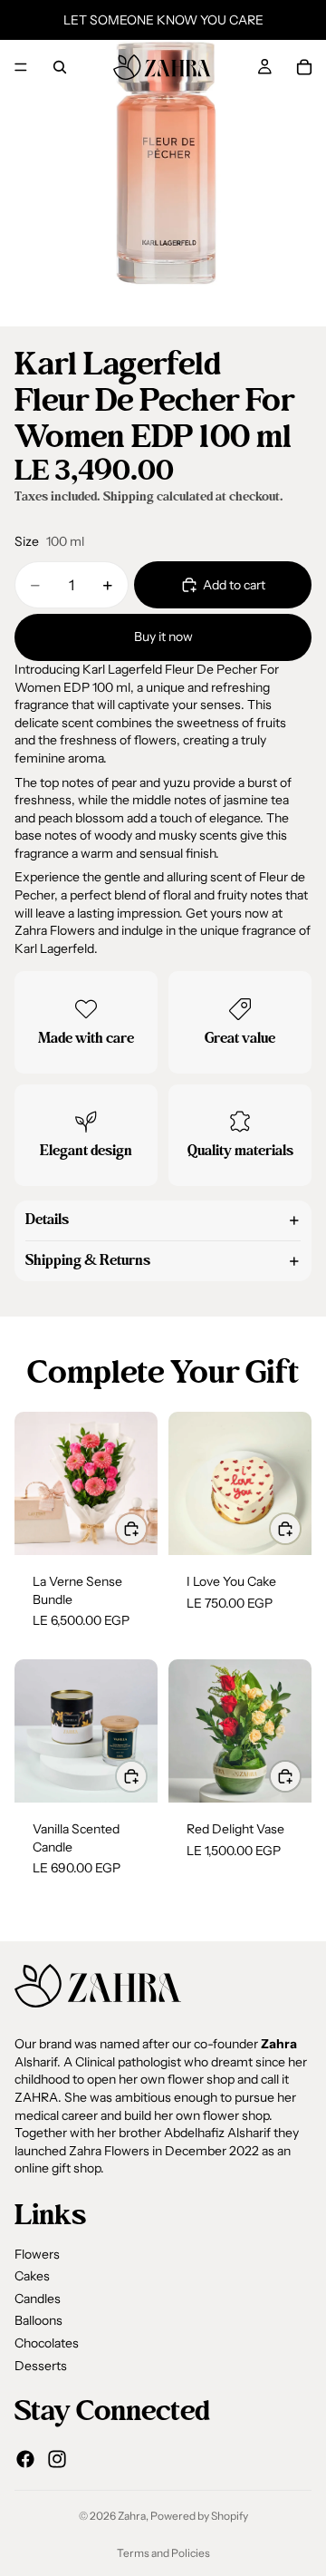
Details (47, 1220)
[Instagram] (57, 2459)
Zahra (132, 2516)
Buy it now (163, 637)
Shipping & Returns (88, 1260)
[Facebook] (25, 2459)
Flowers (37, 2254)
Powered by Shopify (199, 2516)
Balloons (38, 2320)
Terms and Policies (163, 2553)
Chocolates (47, 2343)
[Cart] (304, 67)
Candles (38, 2299)
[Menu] (21, 67)
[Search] (60, 67)
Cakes (32, 2276)
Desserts (41, 2366)
